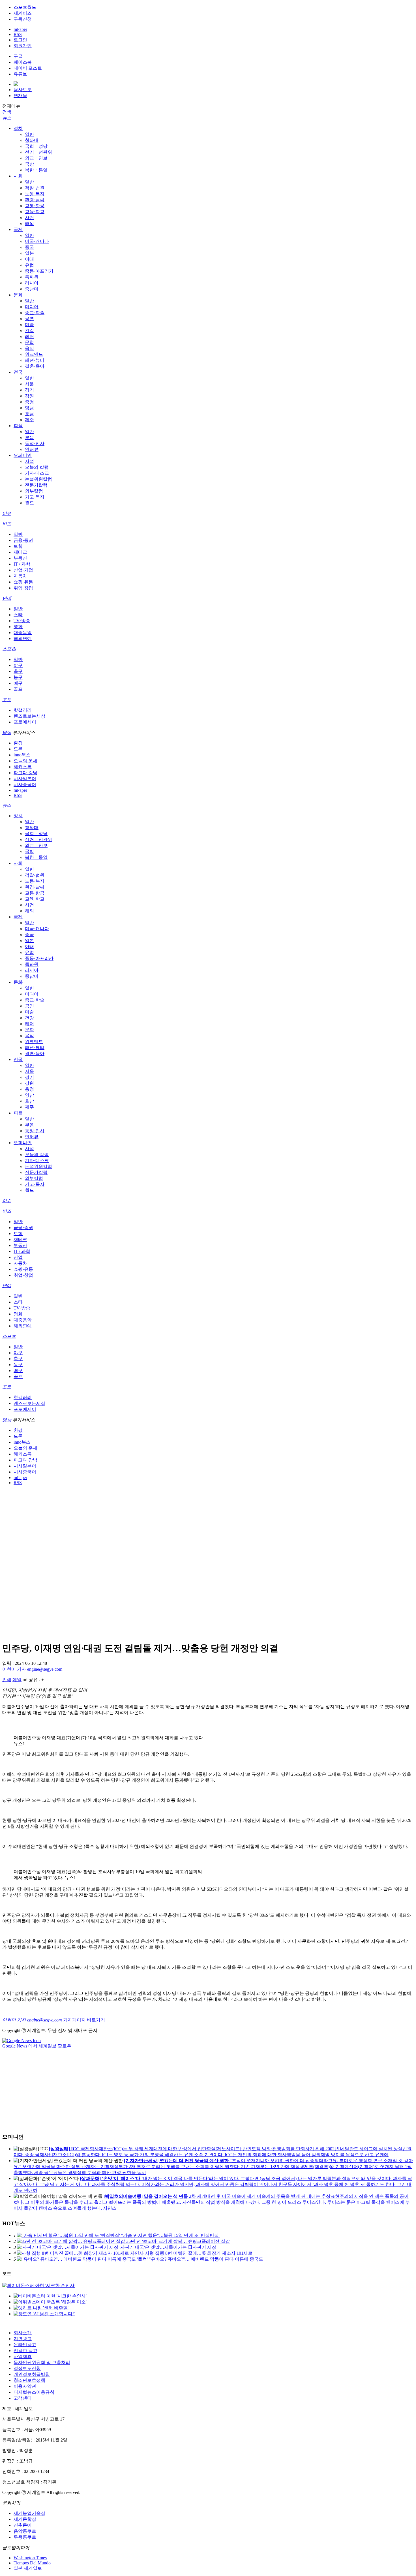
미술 (29, 325)
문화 (18, 295)
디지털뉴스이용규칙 (34, 2392)
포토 (7, 700)
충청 (29, 402)
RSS (18, 34)
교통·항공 (35, 206)
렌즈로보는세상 (29, 716)
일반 (29, 134)
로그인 (20, 40)
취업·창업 (23, 588)
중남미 (32, 289)
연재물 (20, 96)
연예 (7, 598)
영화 (18, 627)
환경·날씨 (35, 200)
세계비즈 (23, 13)
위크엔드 (34, 354)
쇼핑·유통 (23, 582)
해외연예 (23, 638)
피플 (18, 426)
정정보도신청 (27, 2368)
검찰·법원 (35, 188)
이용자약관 (25, 2386)
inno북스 (22, 755)
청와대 (32, 140)
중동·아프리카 (39, 271)
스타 (18, 615)
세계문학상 (25, 2519)
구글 (18, 56)
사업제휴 (23, 2356)
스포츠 (9, 649)
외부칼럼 (34, 491)
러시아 (32, 283)
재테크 (20, 552)
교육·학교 (35, 212)
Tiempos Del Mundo (32, 2563)
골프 (18, 689)
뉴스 (7, 118)
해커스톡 (23, 767)
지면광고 (23, 2339)
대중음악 (23, 633)
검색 (7, 112)
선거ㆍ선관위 (38, 152)
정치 (18, 128)
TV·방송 (22, 621)
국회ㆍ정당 (36, 146)
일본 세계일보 (28, 2568)
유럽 (29, 265)
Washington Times (30, 2558)
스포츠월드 (25, 7)
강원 (29, 396)
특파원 (32, 277)
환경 (18, 743)
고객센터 (23, 2398)
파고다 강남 (25, 773)
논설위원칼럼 (38, 479)
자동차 (20, 576)
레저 (29, 336)
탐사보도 (23, 90)
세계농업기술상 (29, 2513)
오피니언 (23, 455)
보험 (18, 546)
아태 (29, 259)
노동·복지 (35, 194)
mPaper (20, 29)
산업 (18, 1257)
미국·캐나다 (37, 241)
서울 (29, 384)
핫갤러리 (23, 710)
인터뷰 (32, 449)
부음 (29, 437)
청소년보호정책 (29, 2380)
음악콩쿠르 (25, 2531)
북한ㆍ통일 (36, 170)
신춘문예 (23, 2525)
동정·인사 (35, 443)
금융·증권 (23, 540)
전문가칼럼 (36, 485)
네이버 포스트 (28, 68)
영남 (29, 408)
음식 (29, 348)
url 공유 (30, 1680)
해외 (29, 223)
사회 (18, 176)
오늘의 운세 (25, 761)
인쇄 (7, 1680)
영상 (7, 732)
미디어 (32, 307)
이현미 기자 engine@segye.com (32, 1669)
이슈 (7, 513)
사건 (29, 218)
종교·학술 (35, 313)
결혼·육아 (35, 366)
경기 (29, 390)
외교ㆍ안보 (36, 158)
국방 (29, 164)
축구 (18, 671)
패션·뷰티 (35, 360)
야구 (18, 665)
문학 (29, 342)
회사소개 (23, 2333)
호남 (29, 414)
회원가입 (23, 46)
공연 (29, 319)
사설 (29, 461)
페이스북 (23, 62)
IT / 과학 (22, 564)
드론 (18, 749)
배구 (18, 683)
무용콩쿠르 (25, 2537)
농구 (18, 677)
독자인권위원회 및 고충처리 (42, 2362)
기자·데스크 (37, 473)
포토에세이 (25, 722)
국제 (18, 229)
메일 (17, 1680)
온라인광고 (25, 2345)
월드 (29, 503)
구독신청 (23, 19)
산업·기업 (23, 570)
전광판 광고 (25, 2351)
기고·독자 (35, 497)
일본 (29, 253)
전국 (18, 372)
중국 (29, 247)
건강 (29, 330)
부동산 (20, 558)
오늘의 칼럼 (37, 467)
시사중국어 (25, 785)
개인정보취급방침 (32, 2374)
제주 (29, 420)
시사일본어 (25, 779)
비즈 (7, 524)
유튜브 (20, 74)
